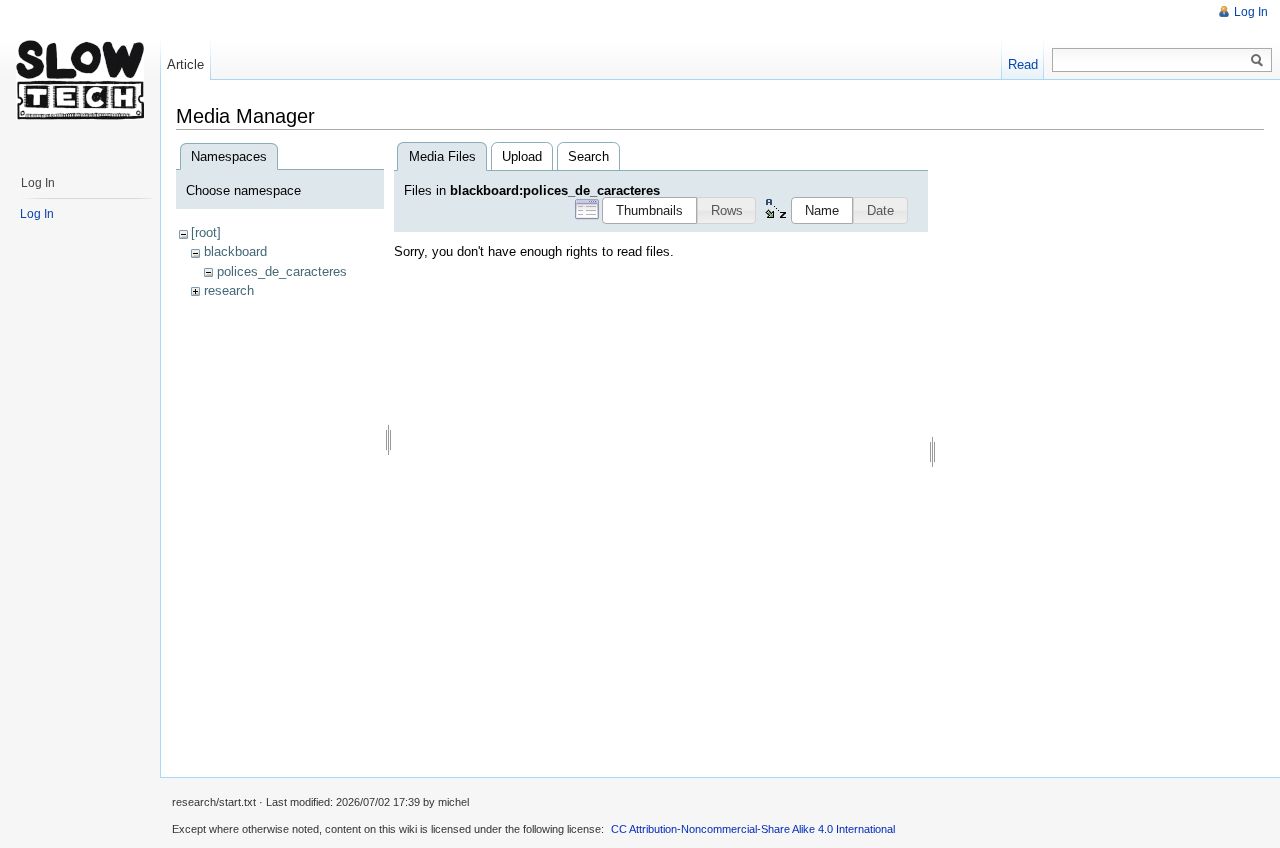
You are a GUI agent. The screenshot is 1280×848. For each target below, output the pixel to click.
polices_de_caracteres (282, 271)
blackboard (235, 251)
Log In (1251, 12)
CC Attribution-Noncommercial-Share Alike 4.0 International (753, 829)
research (229, 290)
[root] (206, 232)
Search (588, 156)
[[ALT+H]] (80, 80)
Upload (522, 156)
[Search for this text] (1257, 61)
